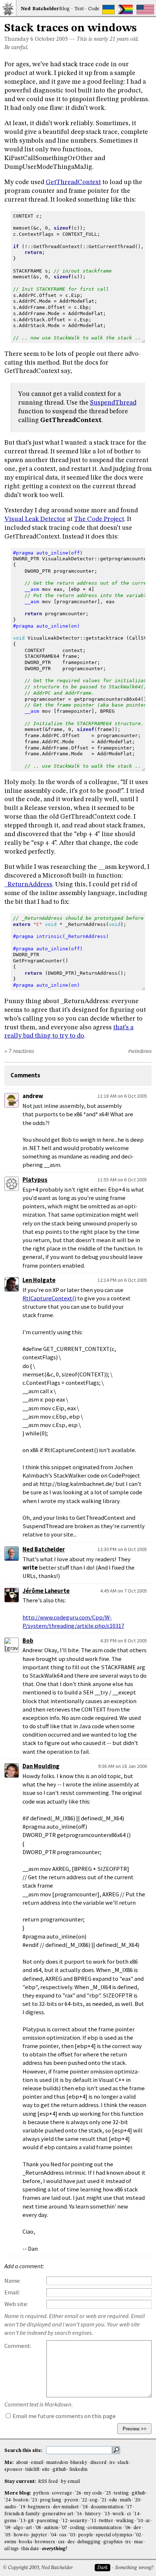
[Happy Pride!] (126, 9)
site (46, 2470)
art (29, 2528)
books (26, 2542)
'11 (93, 2521)
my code (93, 2493)
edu (113, 2500)
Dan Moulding (41, 1766)
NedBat (40, 9)
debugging (89, 2542)
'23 (34, 2500)
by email (70, 2482)
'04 (53, 2535)
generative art (58, 2514)
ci (129, 2514)
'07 (64, 2528)
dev (137, 2528)
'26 (78, 2493)
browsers (45, 2542)
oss (63, 2535)
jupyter (39, 2535)
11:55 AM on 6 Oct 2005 (122, 1180)
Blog (64, 9)
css (61, 2542)
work (118, 2514)
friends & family (22, 2514)
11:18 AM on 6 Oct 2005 (122, 1096)
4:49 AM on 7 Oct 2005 (124, 1591)
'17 (129, 2507)
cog (94, 2500)
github (59, 2470)
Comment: (18, 2346)
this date (30, 2549)
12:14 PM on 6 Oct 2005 (122, 1280)
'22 (84, 2500)
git (31, 2521)
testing (121, 2493)
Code (94, 9)
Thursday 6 (19, 39)
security (79, 2521)
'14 (136, 2514)
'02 (138, 2535)
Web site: (16, 2304)
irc (112, 2463)
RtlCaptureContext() (49, 1298)
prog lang (51, 2500)
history (93, 2514)
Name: (13, 2281)
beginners (39, 2507)
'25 (108, 2493)
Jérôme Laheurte (46, 1591)
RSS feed (48, 2482)
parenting (48, 2521)
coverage (62, 2493)
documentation (107, 2507)
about (22, 2463)
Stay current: (21, 2482)
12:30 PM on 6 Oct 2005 (122, 1549)
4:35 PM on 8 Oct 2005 (124, 1641)
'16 (79, 2514)
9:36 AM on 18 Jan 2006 (122, 1766)
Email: (12, 2292)
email (37, 2463)
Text (79, 9)
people (86, 2535)
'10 (140, 2521)
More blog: (18, 2493)
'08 (38, 2528)
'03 (72, 2535)
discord (98, 2463)
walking (125, 2521)
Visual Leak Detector (35, 519)
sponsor (13, 2470)
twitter (106, 2521)
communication (104, 2528)
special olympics (114, 2535)
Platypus (35, 1180)
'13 (22, 2521)
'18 (85, 2507)
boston (21, 2500)
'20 (137, 2500)
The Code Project (99, 519)
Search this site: (24, 2451)
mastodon (57, 2463)
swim (10, 2542)
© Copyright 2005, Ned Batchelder (38, 2568)
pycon (71, 2500)
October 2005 (51, 39)
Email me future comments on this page (64, 2416)
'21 (104, 2500)
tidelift (32, 2470)
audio (10, 2507)
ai (147, 2521)
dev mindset (66, 2507)
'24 (7, 2500)
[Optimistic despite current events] (145, 9)
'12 (64, 2521)
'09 (7, 2528)
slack (123, 2463)
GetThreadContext (73, 182)
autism (51, 2528)
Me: (10, 2463)
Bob (28, 1641)
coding (77, 2528)
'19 (22, 2507)
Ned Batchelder (44, 1549)
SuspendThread (113, 403)
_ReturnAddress (28, 884)
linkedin (78, 2470)
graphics (113, 2542)
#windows (140, 1052)
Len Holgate (39, 1280)
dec (71, 2542)
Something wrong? (134, 2568)
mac (138, 2542)
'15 (107, 2514)
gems (10, 2521)
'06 (128, 2528)
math (125, 2500)
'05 (7, 2535)
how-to (21, 2535)
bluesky (79, 2463)
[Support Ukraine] (108, 9)
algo (18, 2528)
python (41, 2493)
